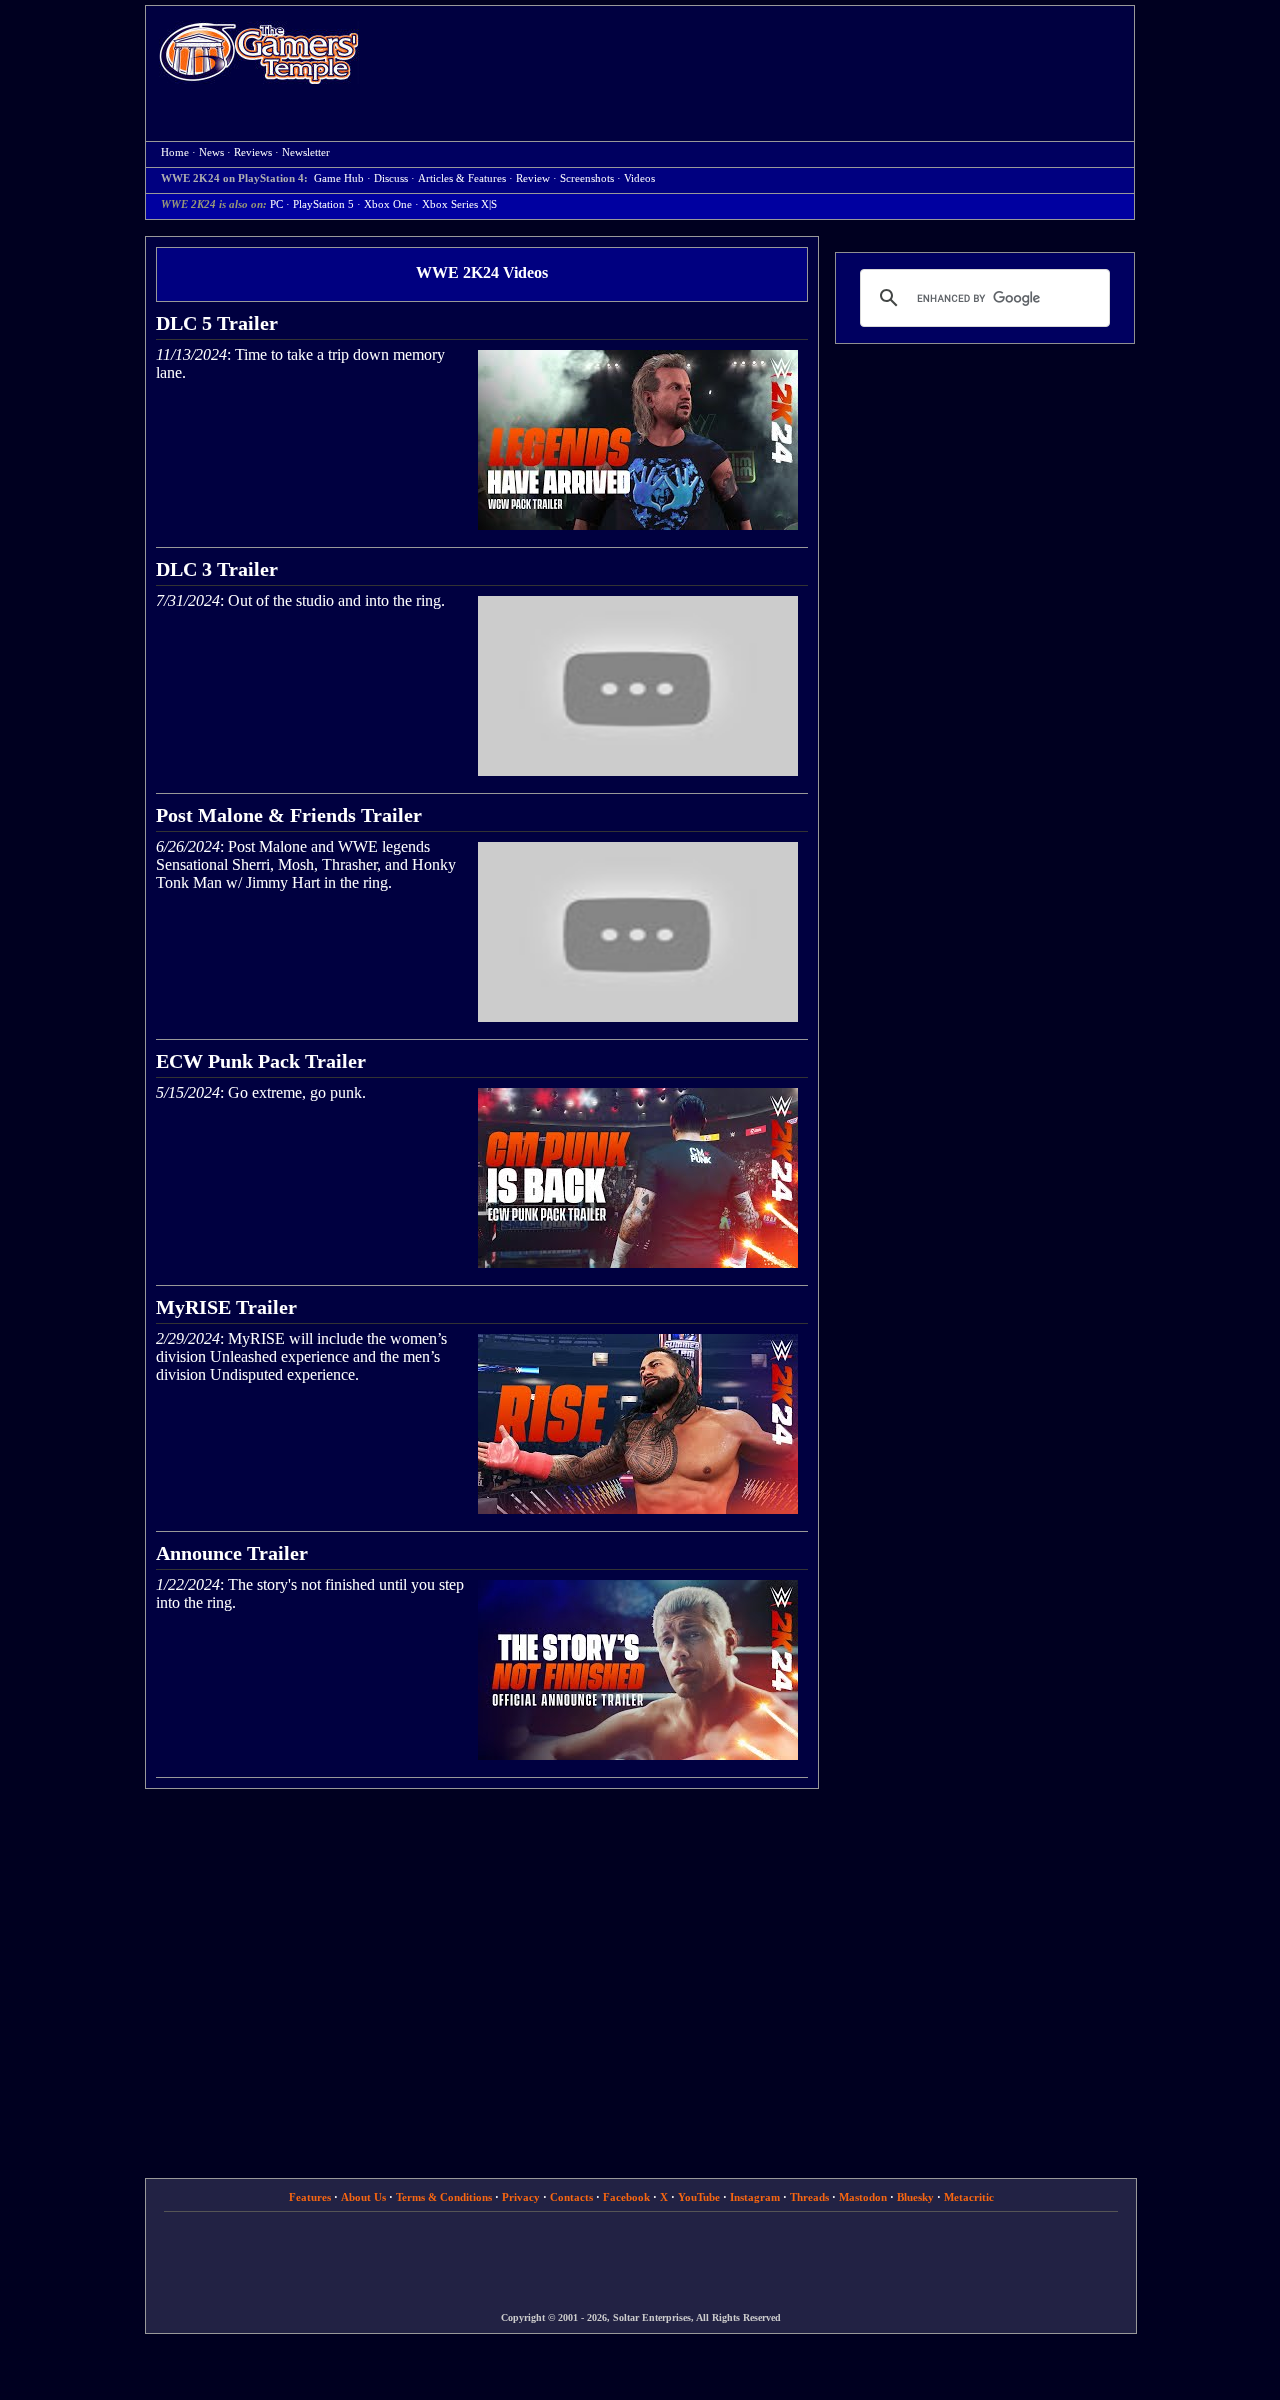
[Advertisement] (757, 56)
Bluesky (915, 2197)
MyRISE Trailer (226, 1307)
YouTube (699, 2197)
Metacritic (969, 2197)
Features (310, 2197)
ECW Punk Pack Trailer (261, 1061)
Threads (809, 2197)
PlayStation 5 (323, 204)
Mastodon (863, 2197)
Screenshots (587, 178)
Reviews (253, 152)
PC (276, 204)
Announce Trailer (232, 1553)
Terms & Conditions (444, 2197)
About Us (363, 2197)
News (211, 152)
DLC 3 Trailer (217, 569)
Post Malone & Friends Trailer (289, 815)
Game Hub (339, 178)
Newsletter (306, 152)
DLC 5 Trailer (217, 323)
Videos (639, 178)
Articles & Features (462, 178)
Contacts (571, 2197)
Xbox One (388, 204)
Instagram (755, 2197)
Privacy (521, 2197)
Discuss (391, 178)
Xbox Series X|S (459, 204)
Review (533, 178)
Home (259, 52)
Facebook (626, 2197)
